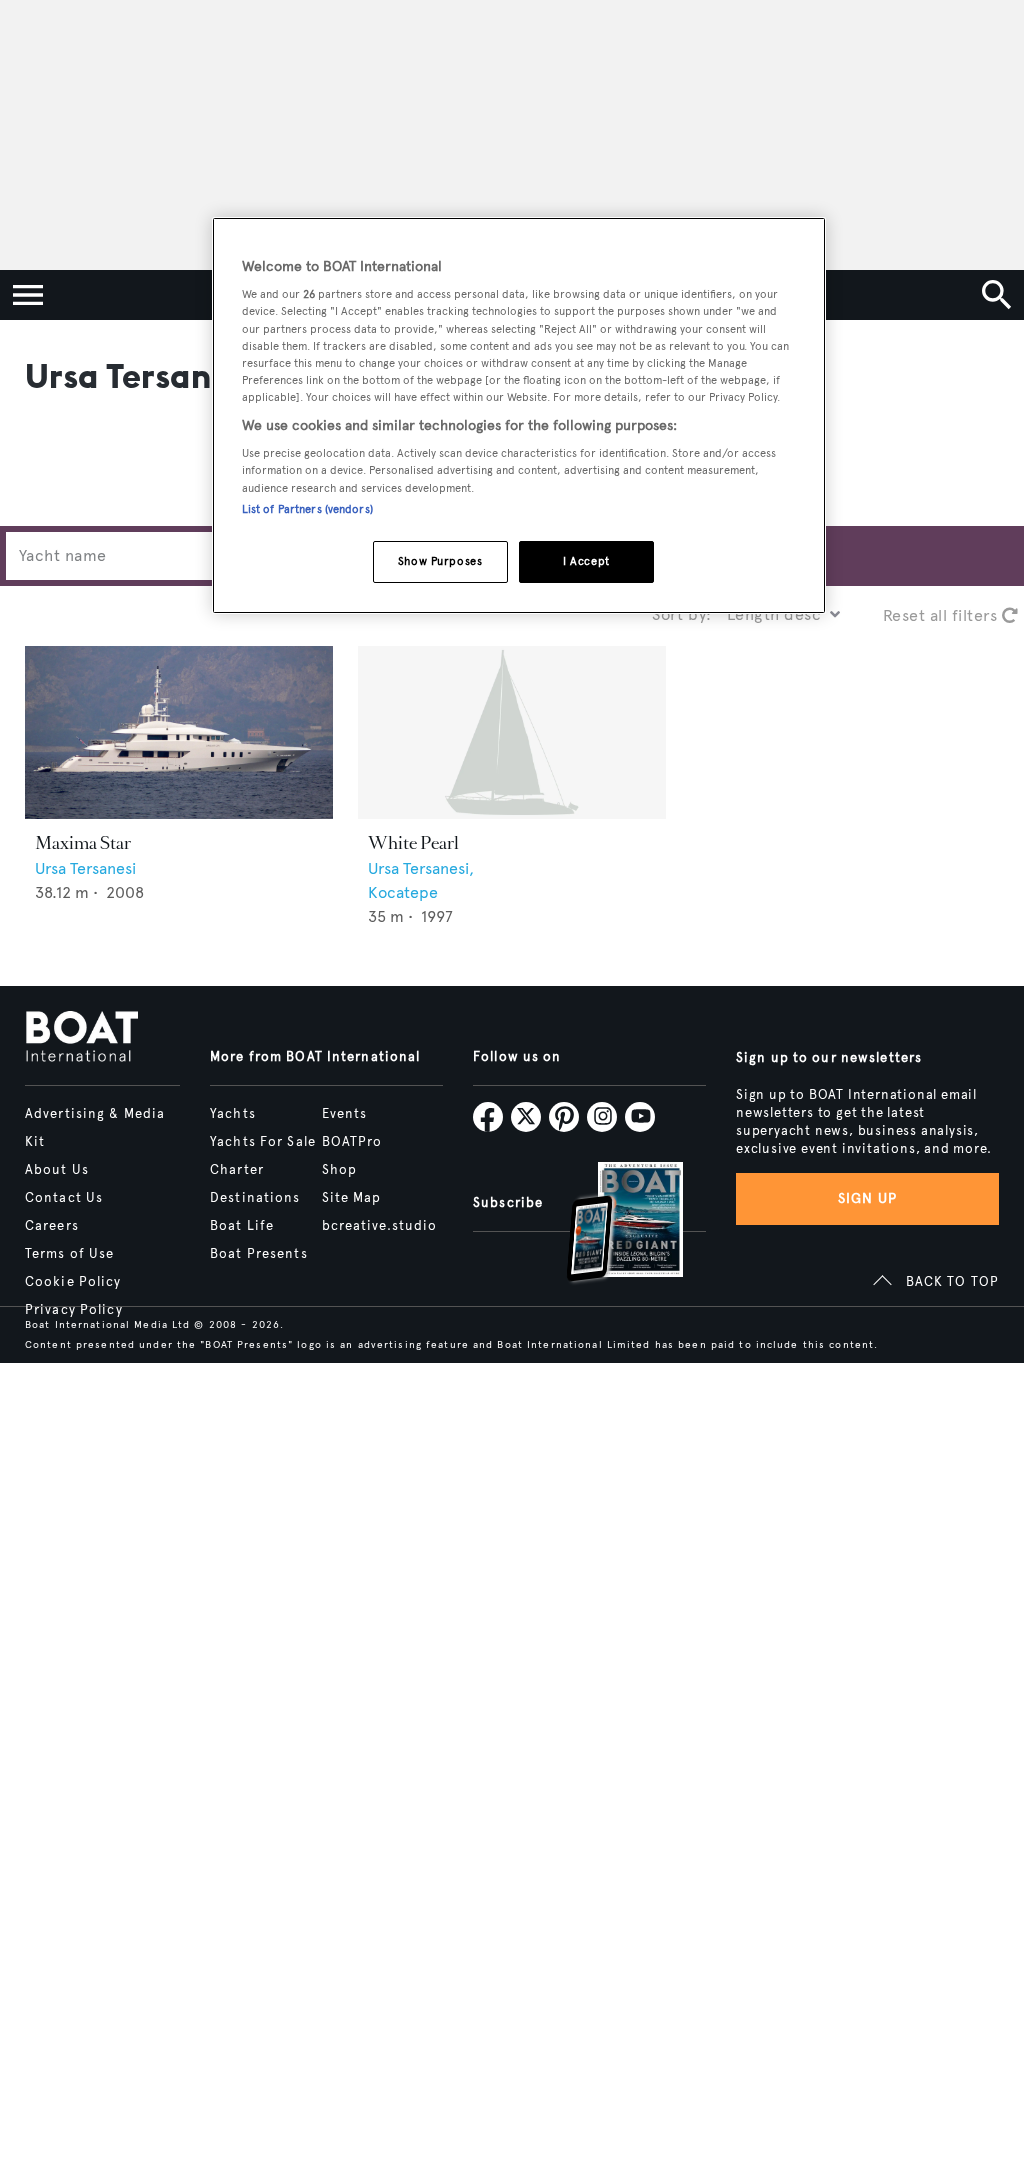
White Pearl (413, 843)
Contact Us (64, 1198)
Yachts (233, 1114)
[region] (519, 415)
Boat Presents (259, 1254)
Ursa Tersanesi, (421, 868)
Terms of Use (69, 1254)
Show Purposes (440, 561)
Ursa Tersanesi (85, 868)
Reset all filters (942, 615)
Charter (237, 1170)
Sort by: (682, 614)
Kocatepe (403, 892)
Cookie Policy (73, 1282)
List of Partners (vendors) (307, 509)
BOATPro (352, 1142)
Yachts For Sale (263, 1142)
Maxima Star (83, 843)
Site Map (352, 1198)
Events (345, 1114)
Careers (52, 1226)
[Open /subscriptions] (608, 1224)
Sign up (868, 1198)
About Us (57, 1170)
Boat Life (242, 1226)
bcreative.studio (380, 1226)
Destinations (255, 1198)
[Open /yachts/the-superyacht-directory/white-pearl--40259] (512, 732)
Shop (339, 1170)
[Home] (81, 1038)
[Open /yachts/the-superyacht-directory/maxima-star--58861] (179, 732)
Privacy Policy (74, 1310)
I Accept (586, 561)
